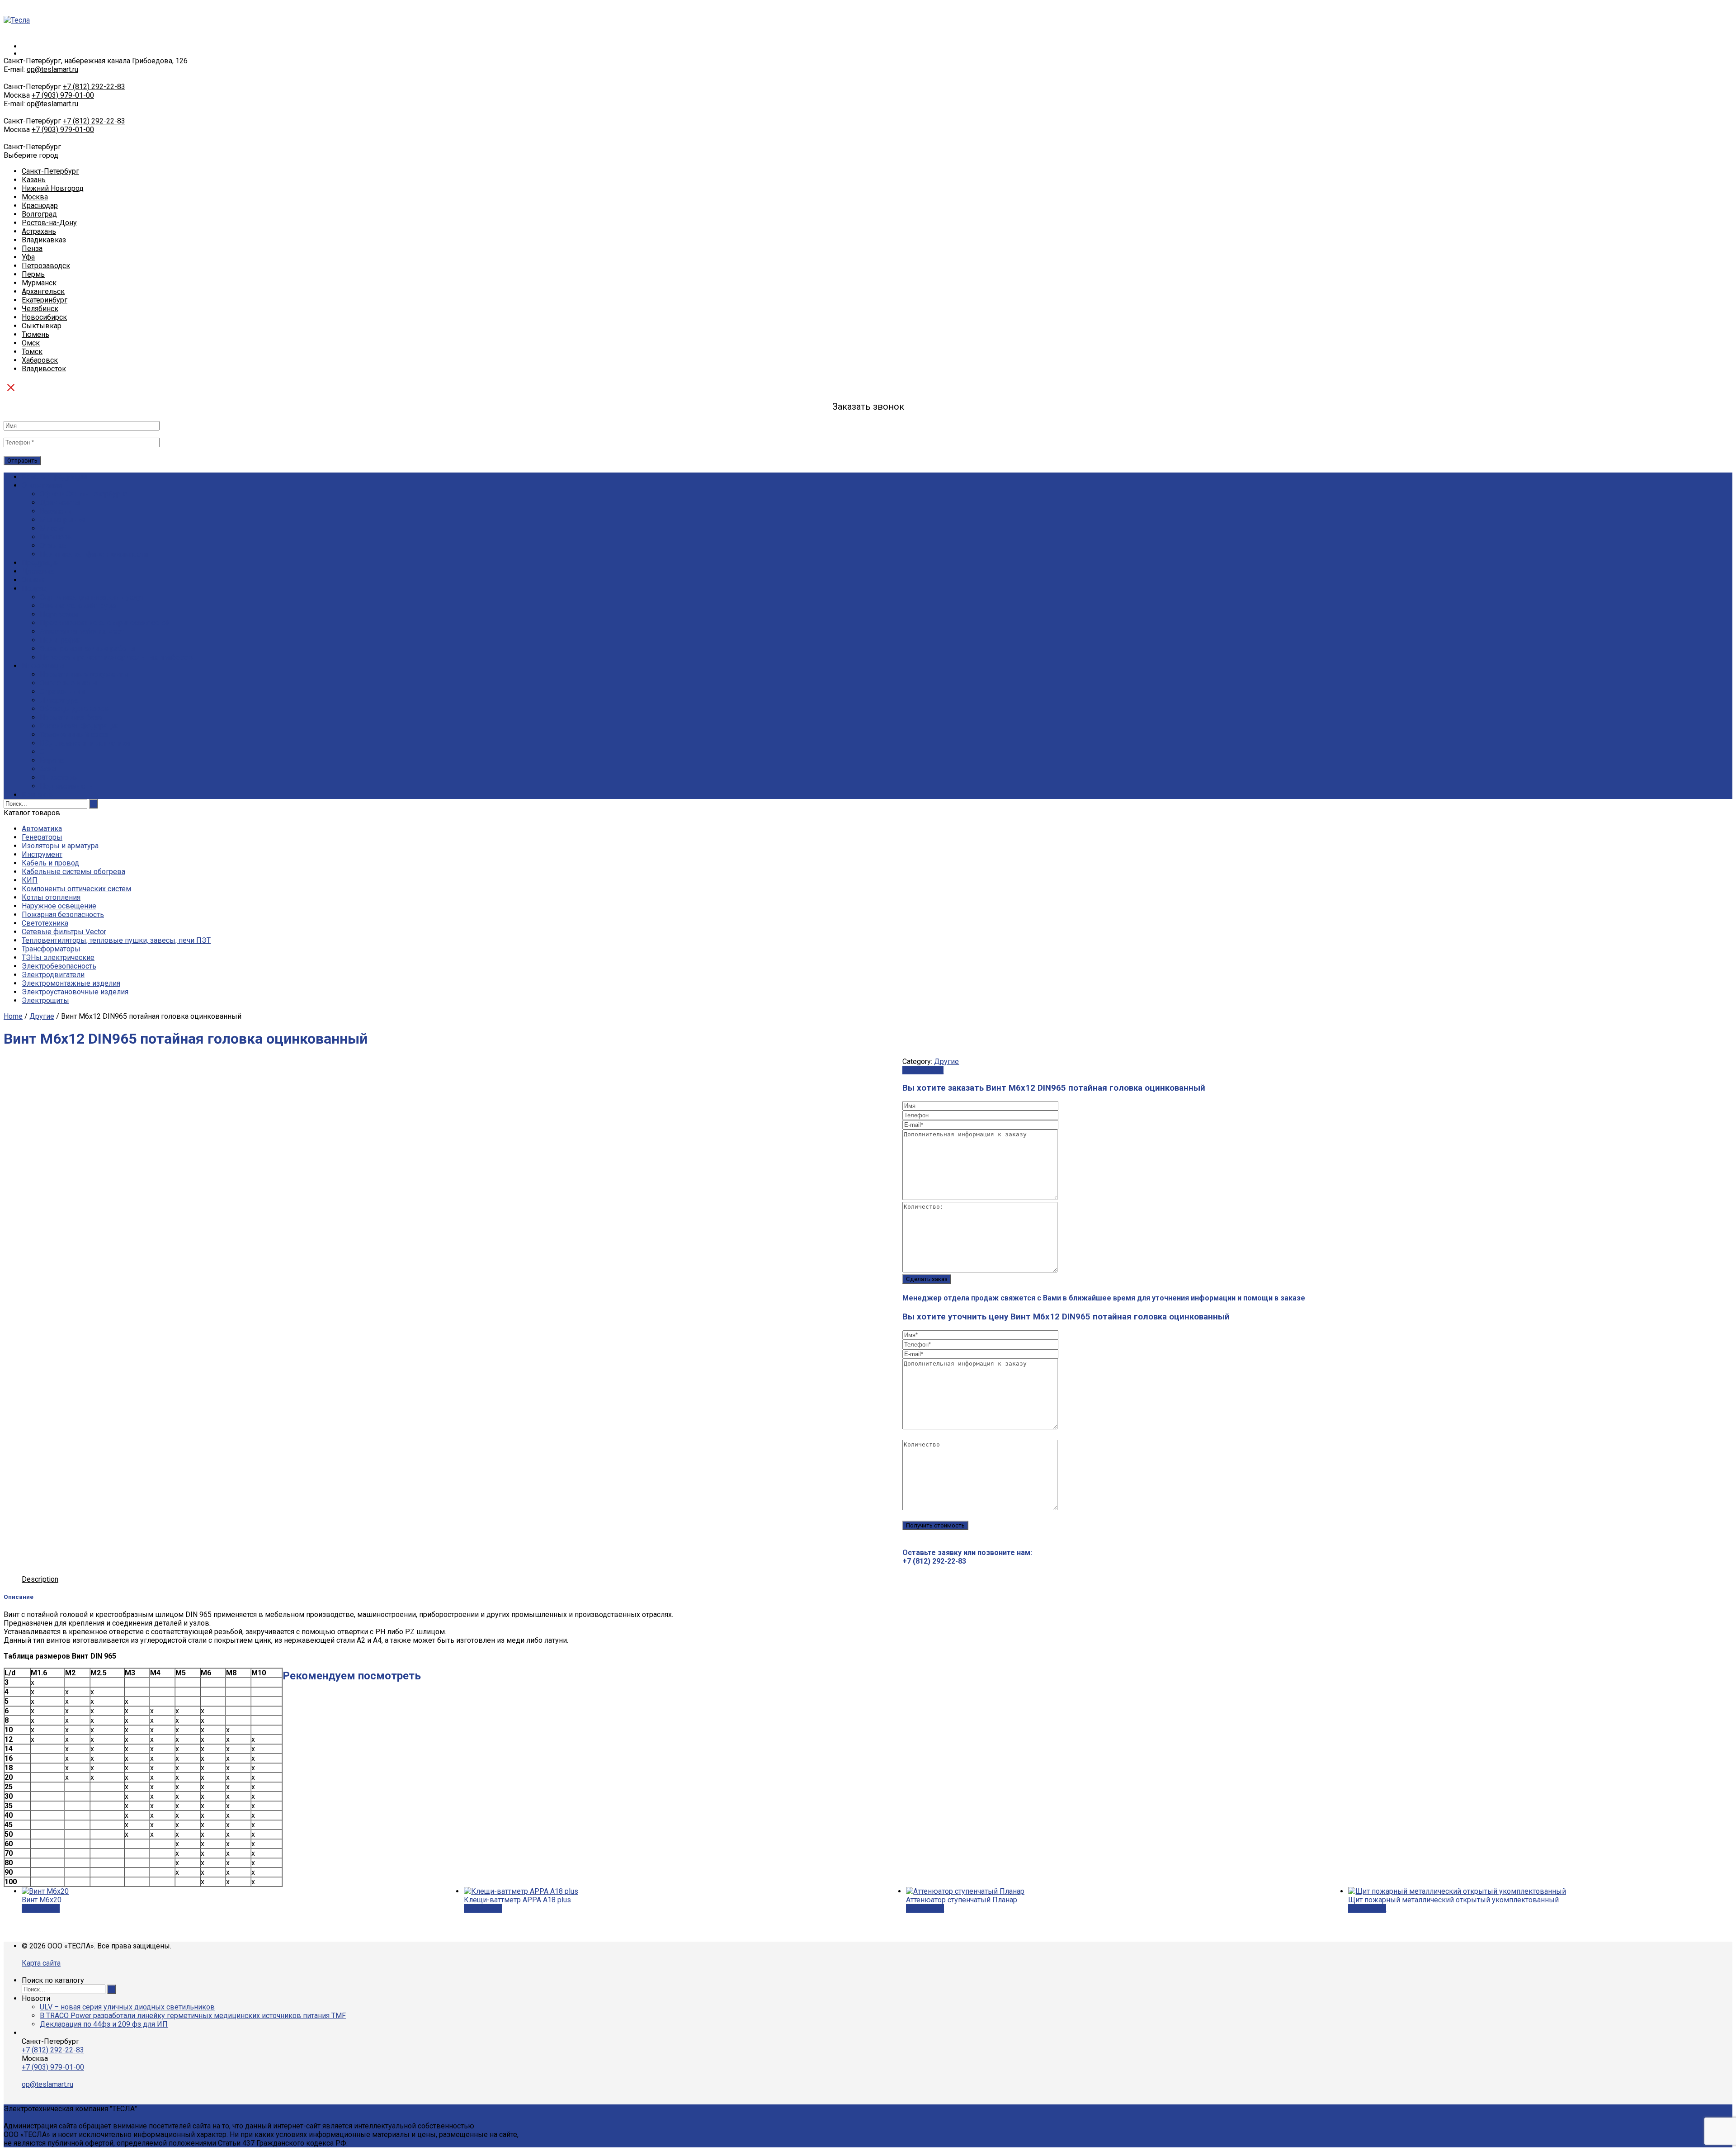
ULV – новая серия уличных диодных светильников (127, 2007)
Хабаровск (40, 360)
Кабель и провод (50, 863)
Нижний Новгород (53, 188)
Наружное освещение (59, 906)
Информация (44, 666)
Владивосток (44, 369)
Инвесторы (59, 778)
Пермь (33, 274)
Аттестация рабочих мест (82, 631)
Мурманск (39, 283)
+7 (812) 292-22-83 (94, 87)
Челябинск (40, 309)
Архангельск (43, 291)
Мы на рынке (63, 520)
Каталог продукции (54, 477)
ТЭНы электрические (58, 957)
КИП (30, 880)
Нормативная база (71, 717)
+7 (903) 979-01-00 (63, 95)
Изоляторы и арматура (60, 846)
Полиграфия (61, 640)
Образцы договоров (75, 709)
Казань (34, 180)
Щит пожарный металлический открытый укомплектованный (1453, 1900)
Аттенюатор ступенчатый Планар (962, 1900)
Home (13, 1016)
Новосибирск (44, 317)
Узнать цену (923, 1070)
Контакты (38, 795)
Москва (35, 197)
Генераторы (42, 837)
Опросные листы (68, 683)
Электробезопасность (59, 966)
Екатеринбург (45, 300)
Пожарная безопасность (63, 915)
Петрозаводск (46, 266)
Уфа (28, 257)
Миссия (52, 528)
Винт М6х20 (42, 1900)
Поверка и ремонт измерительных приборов (116, 657)
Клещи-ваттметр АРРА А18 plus (517, 1900)
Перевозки (59, 614)
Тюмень (35, 334)
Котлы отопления (51, 897)
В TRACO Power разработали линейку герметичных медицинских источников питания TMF (193, 2016)
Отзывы (54, 546)
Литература (59, 700)
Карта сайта (41, 1963)
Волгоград (39, 214)
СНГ (47, 752)
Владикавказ (44, 240)
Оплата (33, 580)
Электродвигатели (53, 975)
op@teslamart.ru (52, 69)
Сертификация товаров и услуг (92, 597)
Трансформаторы (51, 949)
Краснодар (40, 206)
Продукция (40, 563)
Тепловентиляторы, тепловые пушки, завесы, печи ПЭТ (116, 940)
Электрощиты (45, 1000)
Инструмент (42, 854)
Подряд (35, 589)
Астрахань (39, 231)
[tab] (40, 1579)
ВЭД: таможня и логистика (85, 743)
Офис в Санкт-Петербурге (84, 494)
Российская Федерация (80, 726)
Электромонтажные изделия (71, 983)
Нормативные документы (84, 674)
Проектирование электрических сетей (105, 623)
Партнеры (57, 537)
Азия (48, 769)
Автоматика (42, 829)
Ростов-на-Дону (49, 223)
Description (40, 1579)
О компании (42, 485)
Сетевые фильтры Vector (64, 932)
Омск (31, 343)
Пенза (32, 248)
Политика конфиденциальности (94, 554)
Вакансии (56, 511)
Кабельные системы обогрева (73, 872)
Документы (60, 503)
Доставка (38, 571)
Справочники (62, 692)
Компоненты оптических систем (76, 889)
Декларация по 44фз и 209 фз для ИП (104, 2024)
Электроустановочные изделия (75, 992)
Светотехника (45, 923)
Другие (42, 1016)
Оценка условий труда (78, 606)
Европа (52, 760)
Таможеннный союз (74, 735)
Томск (32, 352)
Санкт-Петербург (50, 171)
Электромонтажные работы (87, 649)
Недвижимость (66, 786)
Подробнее (41, 1908)
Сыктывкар (42, 326)
